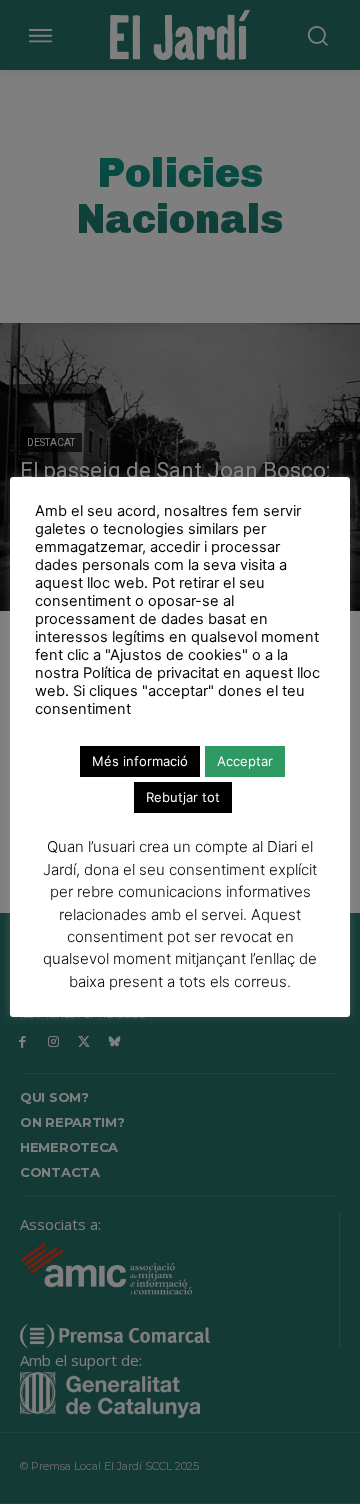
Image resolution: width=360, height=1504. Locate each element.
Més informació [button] (140, 761)
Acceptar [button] (245, 761)
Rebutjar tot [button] (183, 797)
